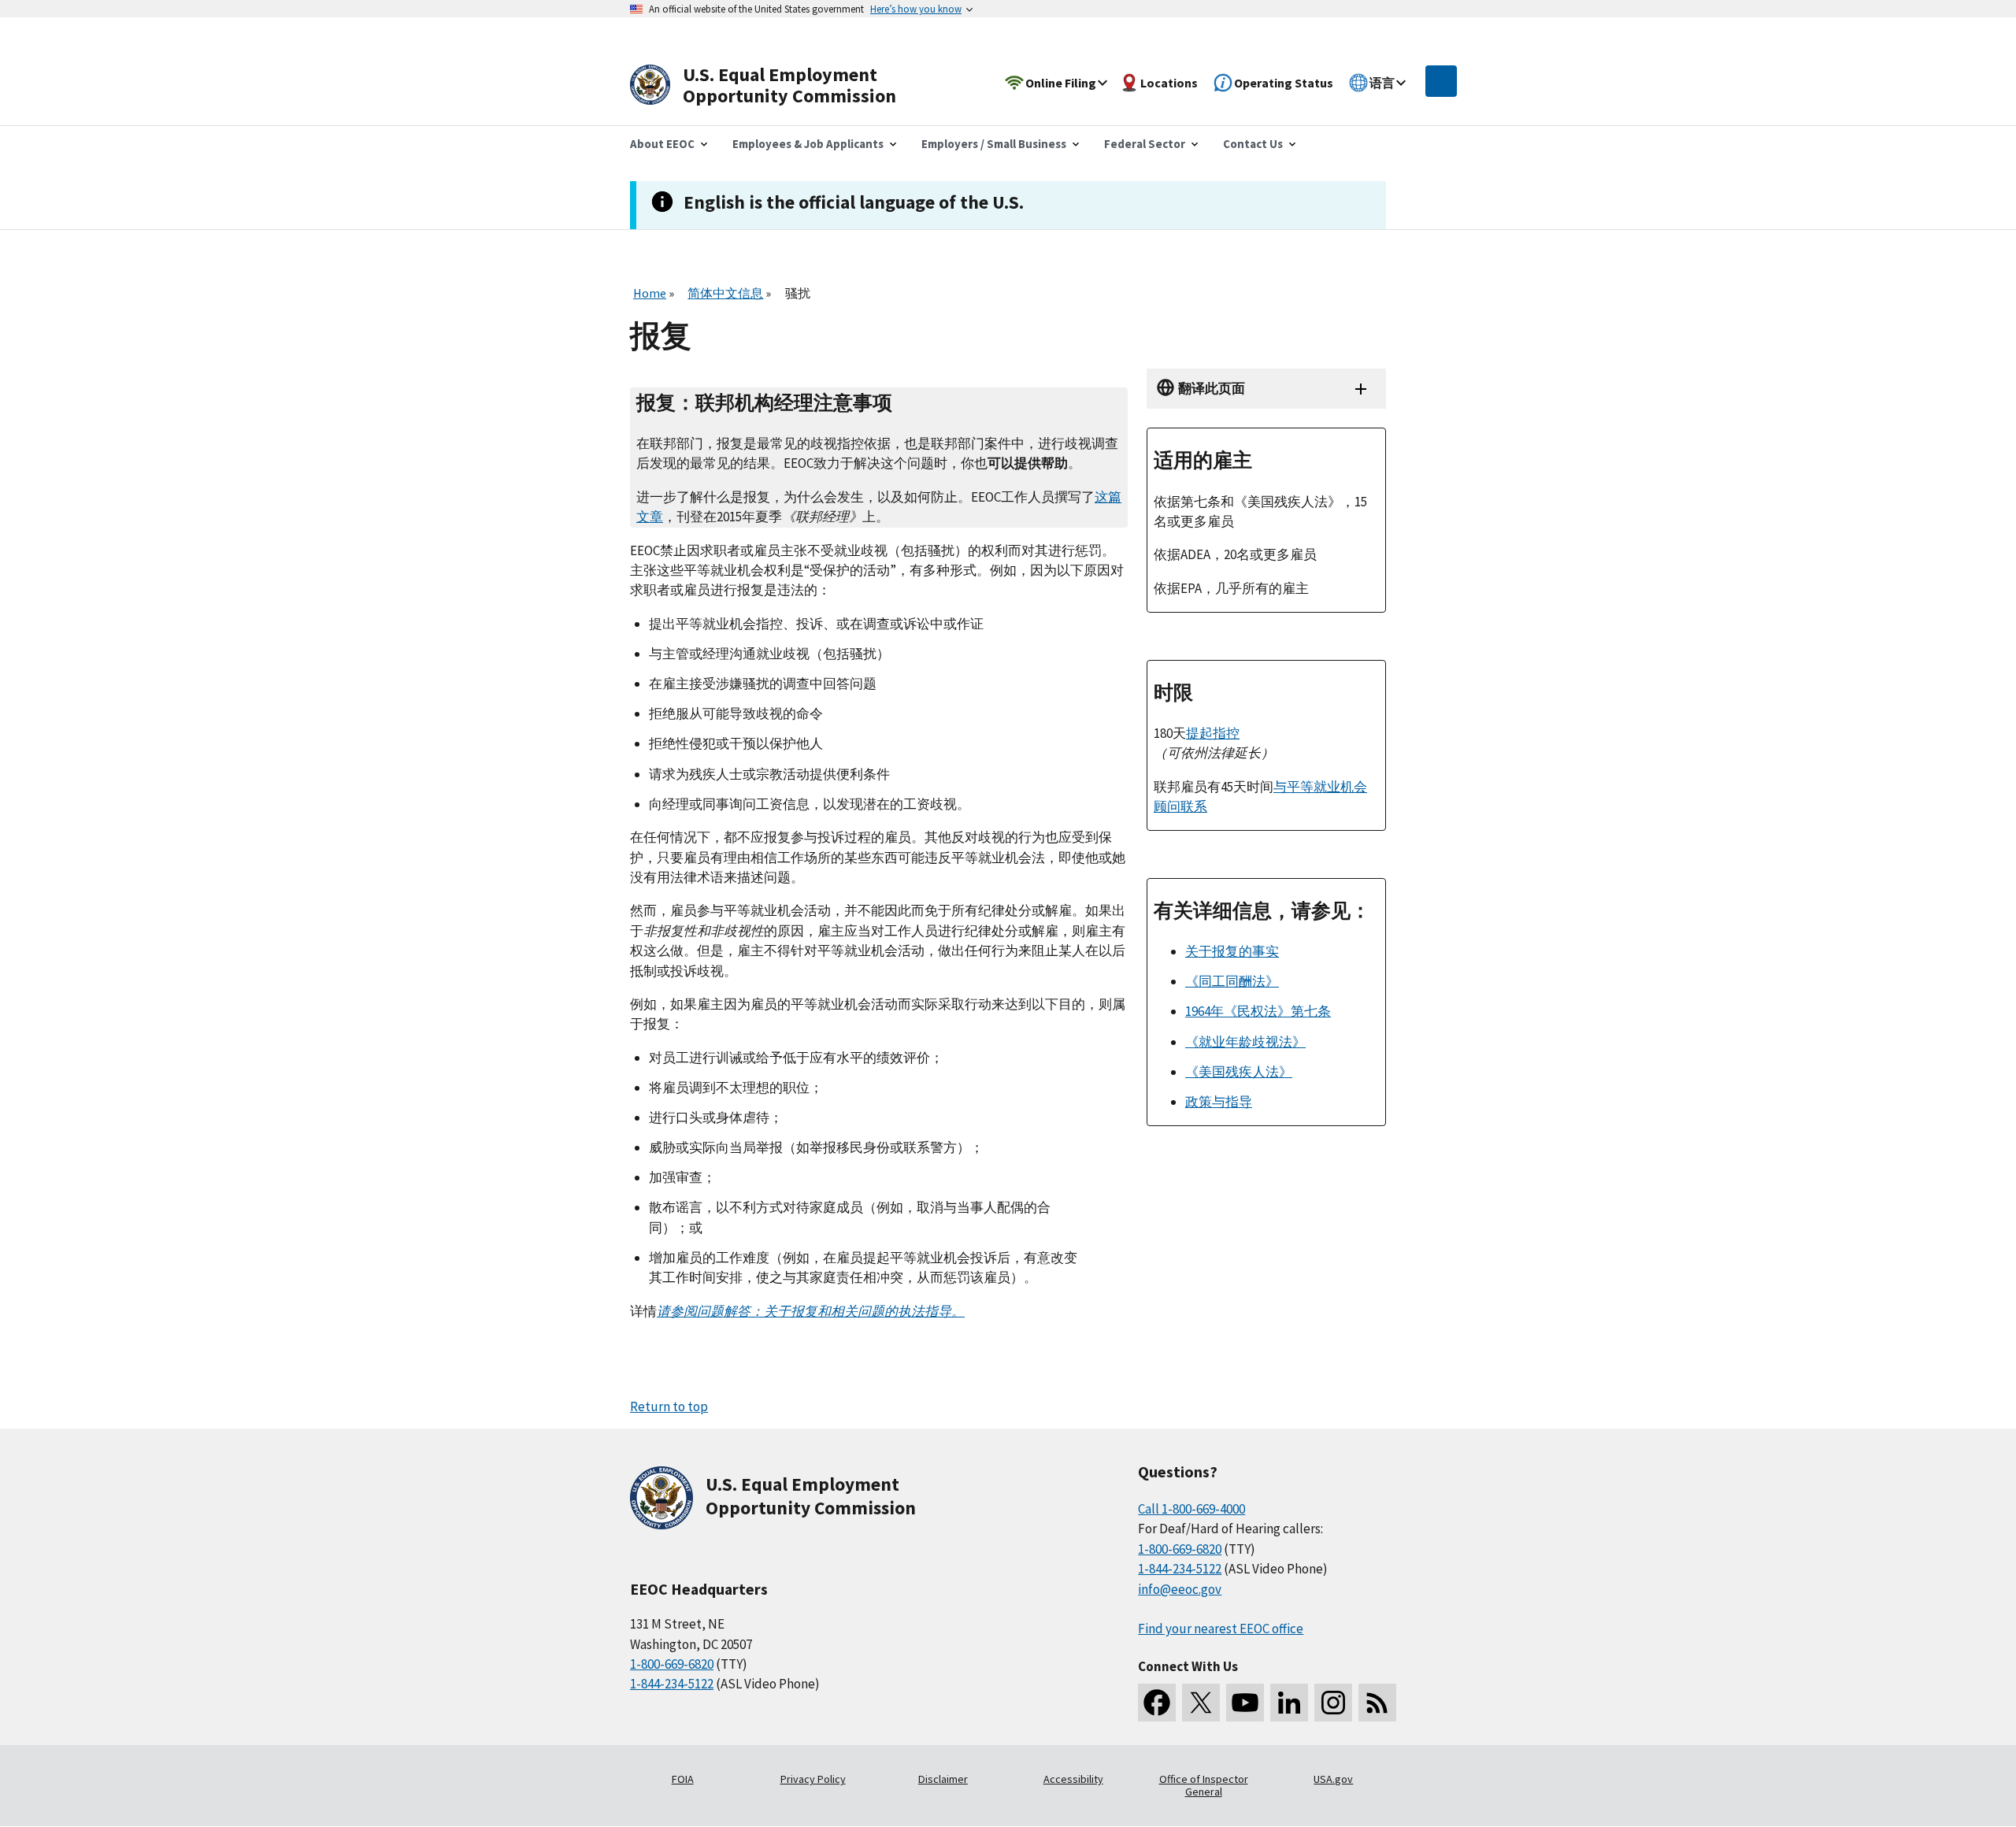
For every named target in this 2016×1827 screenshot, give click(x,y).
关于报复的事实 (1232, 951)
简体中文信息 (725, 293)
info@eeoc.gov (1180, 1589)
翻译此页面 (1212, 388)
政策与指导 (1219, 1102)
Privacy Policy (813, 1779)
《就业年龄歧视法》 (1245, 1042)
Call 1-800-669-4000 (1191, 1509)
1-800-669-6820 (672, 1664)
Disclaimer (943, 1779)
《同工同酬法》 (1232, 981)
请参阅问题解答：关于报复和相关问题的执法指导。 (811, 1311)
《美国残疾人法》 (1239, 1072)
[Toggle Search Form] (1441, 81)
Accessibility (1073, 1779)
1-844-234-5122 (672, 1684)
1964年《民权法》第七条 (1258, 1011)
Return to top (669, 1406)
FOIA (683, 1779)
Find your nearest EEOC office (1221, 1629)
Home (650, 293)
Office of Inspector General (1204, 1785)
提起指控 (1213, 733)
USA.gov (1333, 1779)
